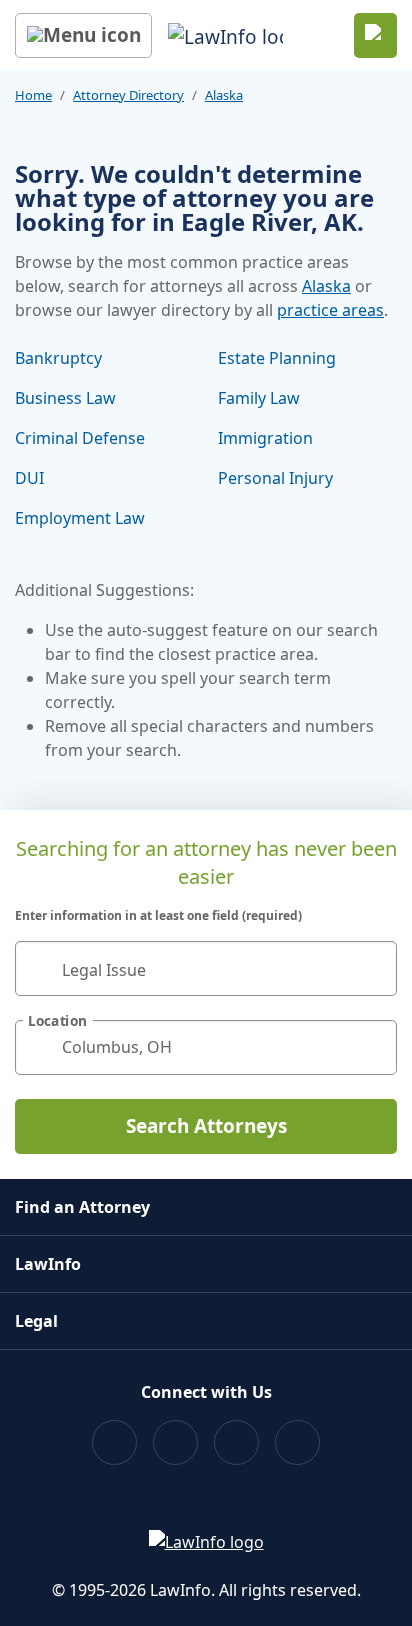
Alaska (224, 95)
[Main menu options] (83, 35)
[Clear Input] (373, 968)
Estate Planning (277, 358)
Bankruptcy (58, 358)
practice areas (330, 310)
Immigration (265, 438)
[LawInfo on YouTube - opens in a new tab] (236, 1442)
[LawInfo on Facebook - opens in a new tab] (114, 1442)
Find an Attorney (82, 1207)
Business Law (65, 398)
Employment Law (80, 518)
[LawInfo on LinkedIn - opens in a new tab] (297, 1442)
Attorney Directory (128, 95)
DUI (29, 478)
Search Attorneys (206, 1126)
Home (33, 95)
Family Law (259, 398)
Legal (36, 1321)
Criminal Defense (80, 438)
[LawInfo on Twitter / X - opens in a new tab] (175, 1442)
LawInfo (48, 1264)
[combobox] (206, 968)
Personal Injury (275, 478)
